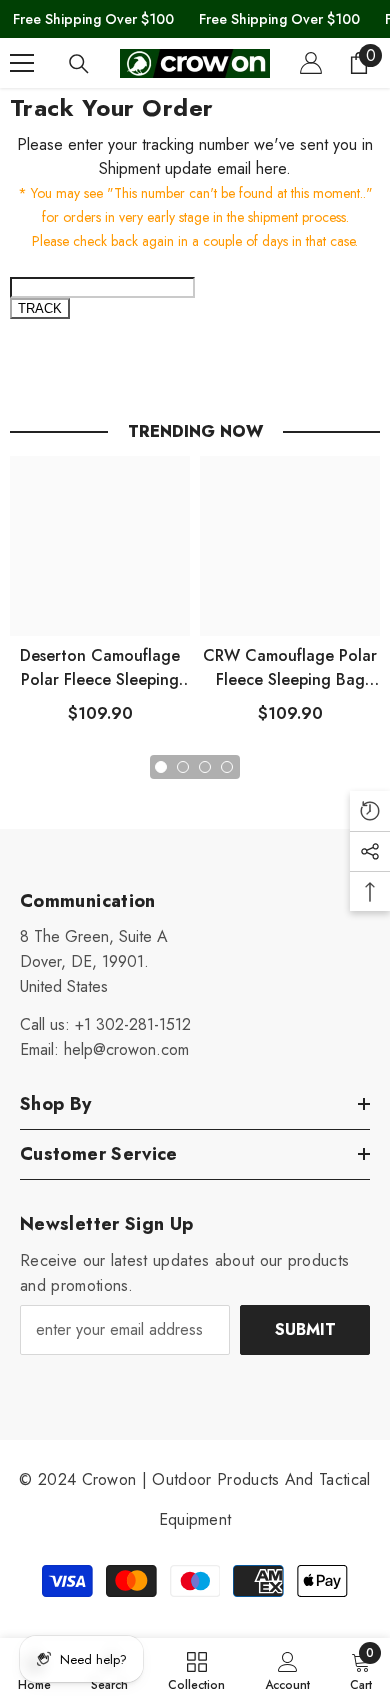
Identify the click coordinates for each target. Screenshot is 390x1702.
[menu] (22, 63)
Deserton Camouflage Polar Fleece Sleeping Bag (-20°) (100, 668)
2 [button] (183, 767)
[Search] (79, 64)
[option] (100, 597)
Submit (305, 1329)
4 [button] (227, 767)
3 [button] (205, 767)
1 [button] (161, 767)
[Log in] (311, 63)
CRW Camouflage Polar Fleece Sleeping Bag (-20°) (290, 668)
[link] (287, 1670)
